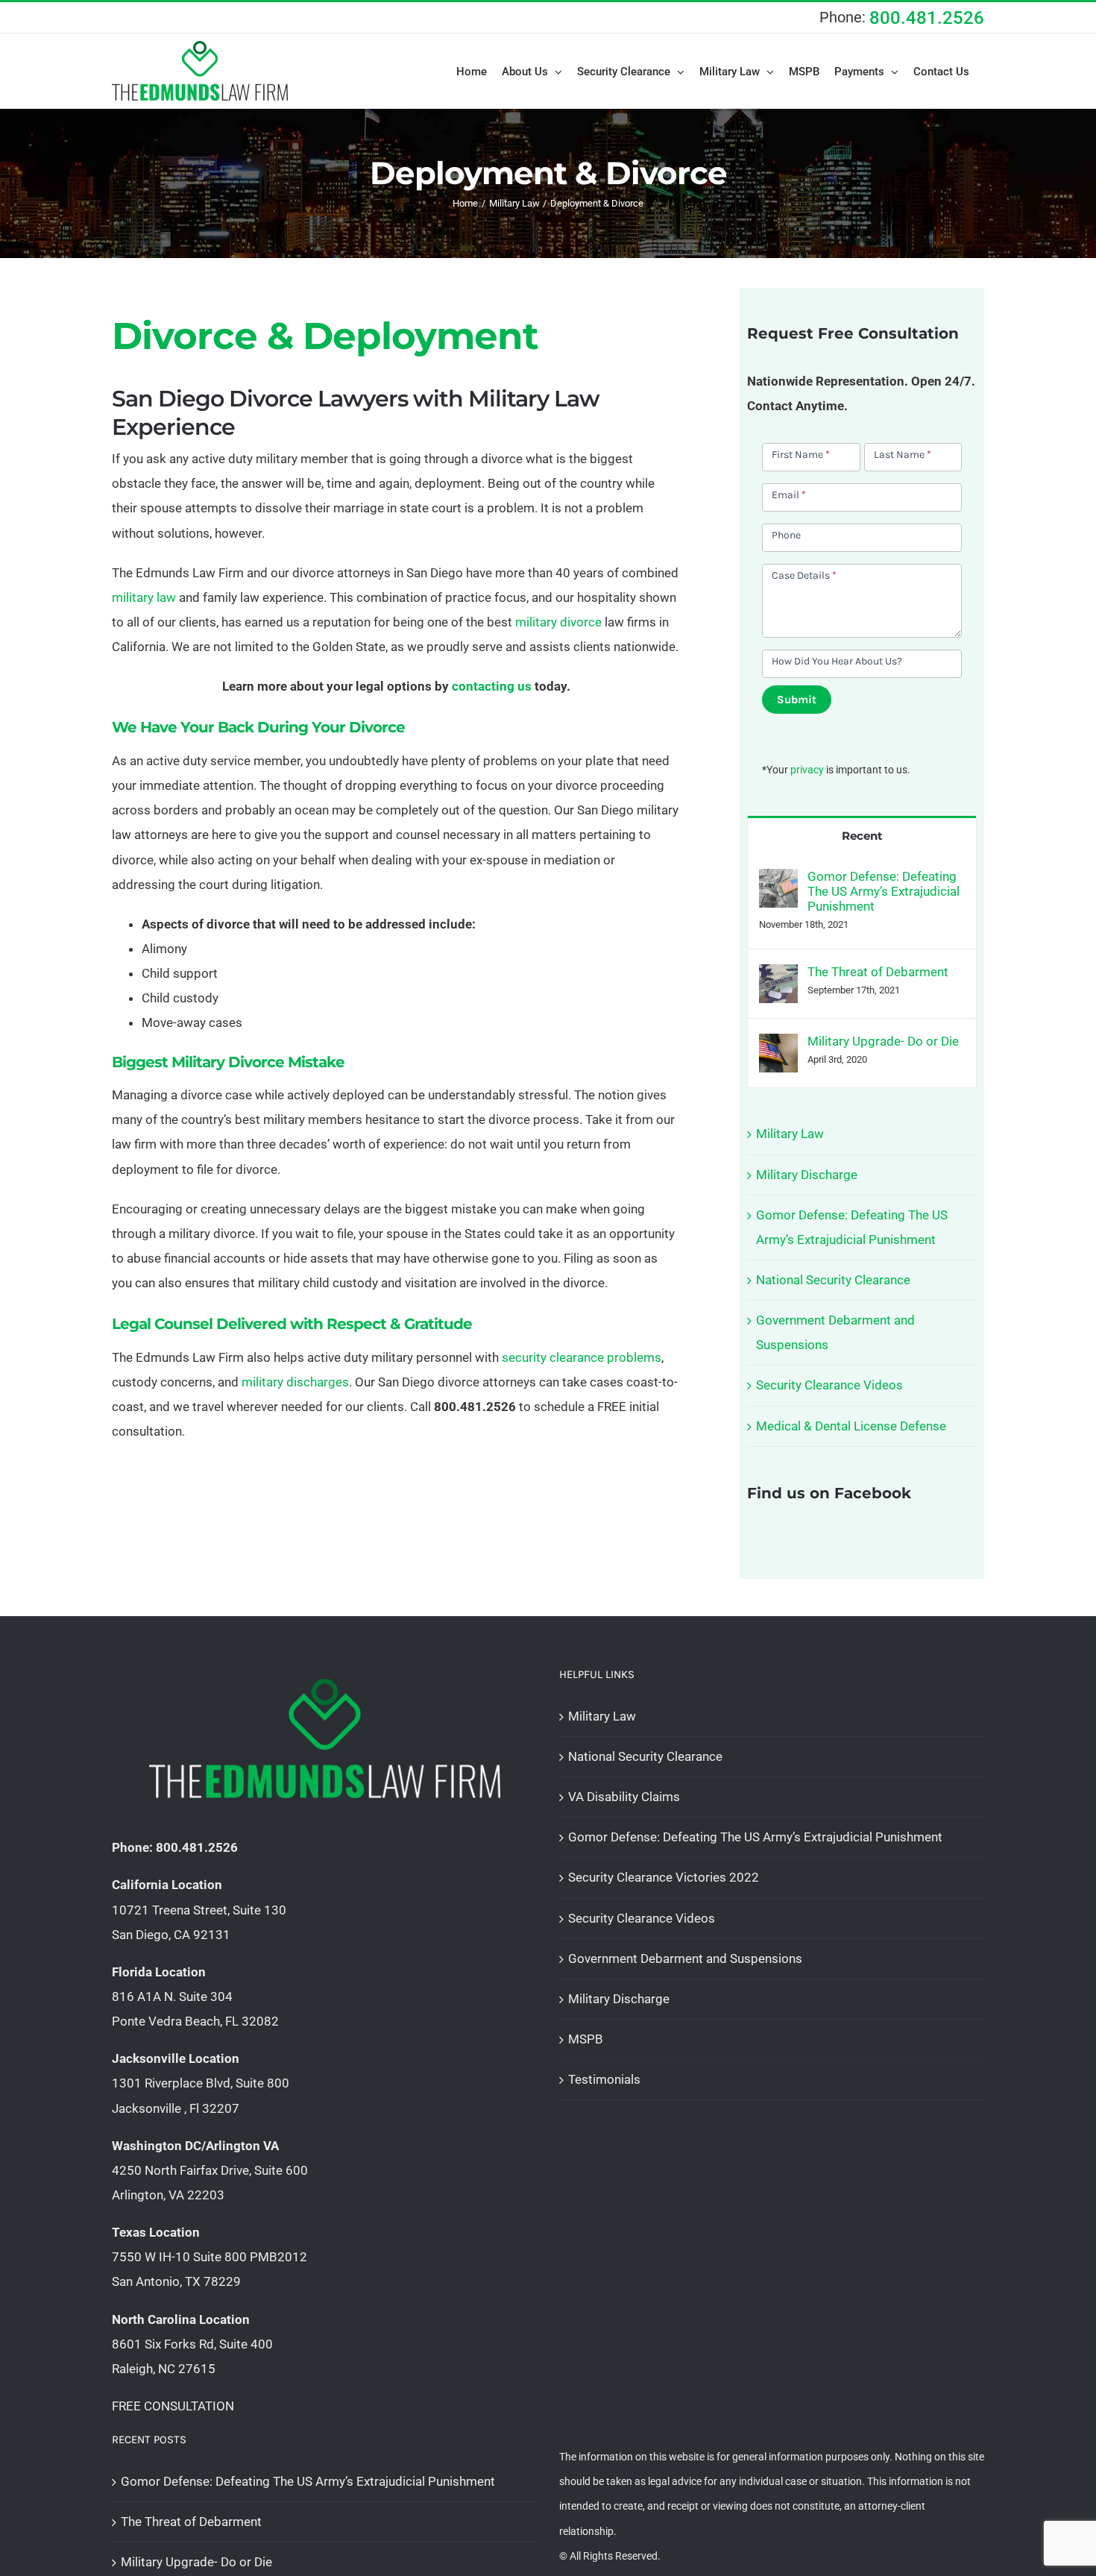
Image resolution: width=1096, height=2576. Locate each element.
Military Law (790, 1134)
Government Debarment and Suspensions (685, 1958)
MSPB (586, 2039)
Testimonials (604, 2079)
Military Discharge (807, 1175)
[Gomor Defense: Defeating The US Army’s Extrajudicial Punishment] (778, 881)
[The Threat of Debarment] (778, 976)
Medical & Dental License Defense (851, 1426)
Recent (862, 836)
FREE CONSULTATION (173, 2406)
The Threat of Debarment (878, 972)
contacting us (492, 686)
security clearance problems (582, 1357)
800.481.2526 (927, 18)
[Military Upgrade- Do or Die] (778, 1046)
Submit (797, 700)
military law (144, 597)
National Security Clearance (833, 1280)
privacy (807, 770)
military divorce (558, 622)
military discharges (295, 1382)
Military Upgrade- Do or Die (883, 1041)
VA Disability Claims (624, 1797)
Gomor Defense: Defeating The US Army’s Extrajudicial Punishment (884, 891)
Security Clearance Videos (829, 1385)
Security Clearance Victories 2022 (664, 1877)
